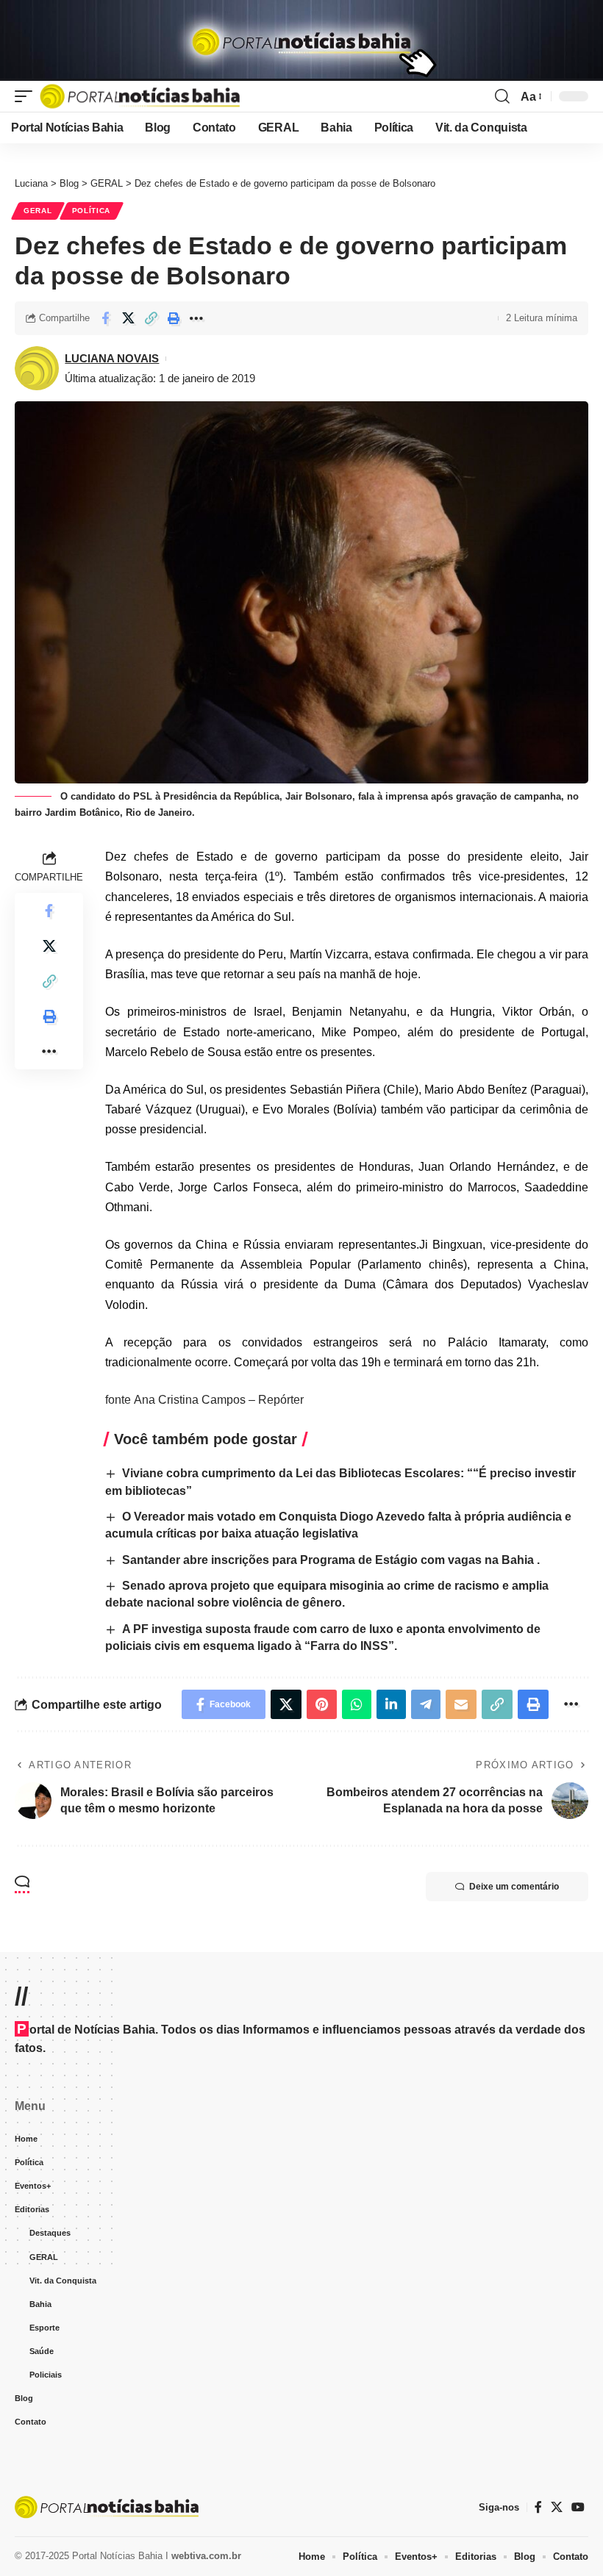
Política (92, 211)
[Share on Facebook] (105, 318)
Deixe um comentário (514, 1887)
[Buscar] (502, 96)
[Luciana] (140, 96)
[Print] (174, 318)
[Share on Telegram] (426, 1704)
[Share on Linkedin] (391, 1704)
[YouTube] (578, 2507)
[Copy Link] (151, 318)
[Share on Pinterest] (322, 1704)
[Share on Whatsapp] (357, 1704)
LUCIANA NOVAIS (112, 358)
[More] (196, 318)
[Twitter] (557, 2507)
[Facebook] (538, 2507)
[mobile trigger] (27, 96)
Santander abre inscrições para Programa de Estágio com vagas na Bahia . (331, 1560)
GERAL (38, 211)
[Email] (461, 1704)
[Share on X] (128, 318)
